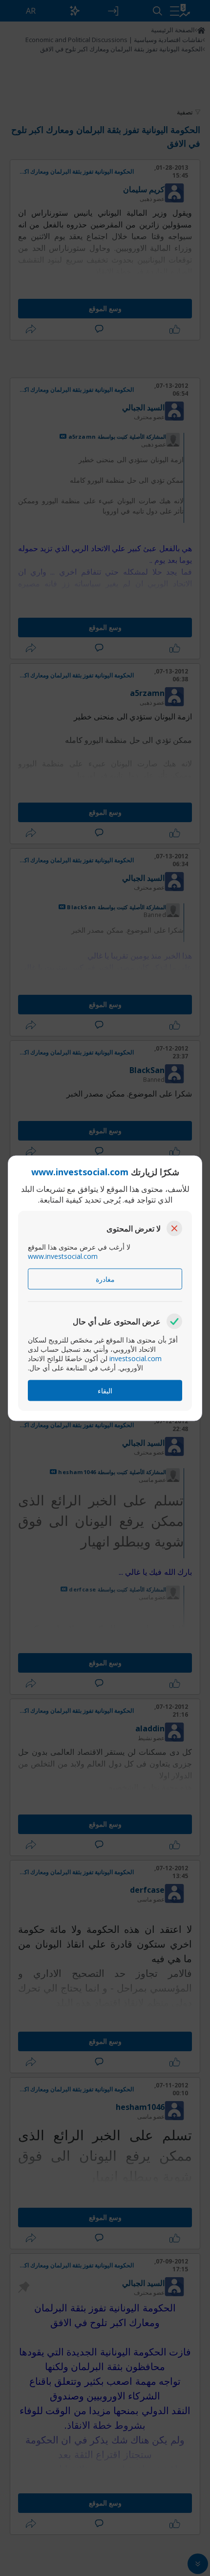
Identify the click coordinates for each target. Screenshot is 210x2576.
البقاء (105, 1390)
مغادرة (105, 1279)
